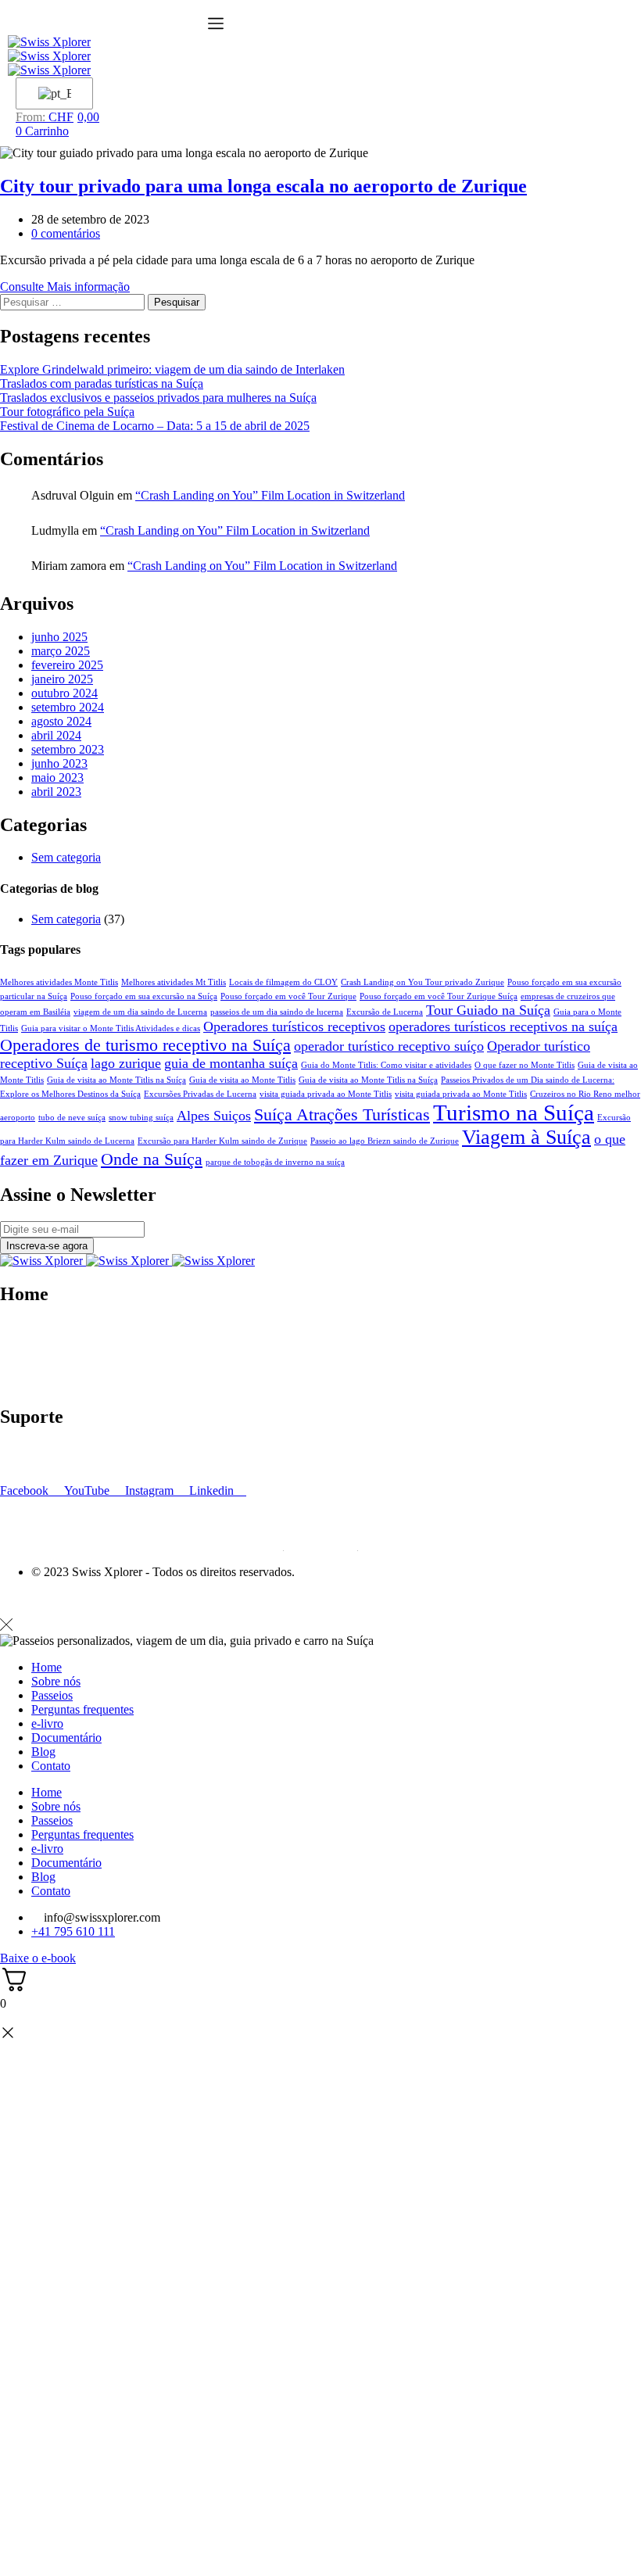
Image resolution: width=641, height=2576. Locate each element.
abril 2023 (56, 792)
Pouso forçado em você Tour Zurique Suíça (439, 996)
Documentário (35, 1383)
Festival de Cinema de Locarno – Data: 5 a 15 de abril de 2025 (155, 426)
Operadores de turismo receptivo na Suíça (145, 1045)
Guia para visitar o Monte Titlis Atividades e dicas (111, 1028)
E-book (18, 1341)
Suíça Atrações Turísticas (342, 1114)
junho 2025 (59, 637)
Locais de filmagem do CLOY (283, 982)
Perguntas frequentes (51, 1450)
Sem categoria (66, 857)
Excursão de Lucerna (385, 1012)
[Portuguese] (52, 94)
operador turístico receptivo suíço (389, 1046)
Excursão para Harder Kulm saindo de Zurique (222, 1141)
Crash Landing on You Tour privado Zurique (423, 982)
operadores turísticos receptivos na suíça (503, 1026)
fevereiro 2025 (67, 665)
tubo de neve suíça (72, 1118)
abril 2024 (56, 735)
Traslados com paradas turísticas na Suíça (102, 383)
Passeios (52, 1695)
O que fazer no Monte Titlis (525, 1065)
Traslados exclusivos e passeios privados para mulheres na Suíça (158, 398)
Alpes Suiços (214, 1116)
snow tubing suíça (141, 1118)
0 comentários (66, 233)
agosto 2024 (61, 721)
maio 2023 (57, 777)
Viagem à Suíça (526, 1137)
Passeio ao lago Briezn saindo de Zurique (385, 1141)
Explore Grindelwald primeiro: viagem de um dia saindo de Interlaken (172, 369)
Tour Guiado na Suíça (488, 1010)
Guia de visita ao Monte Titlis (242, 1080)
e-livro (47, 1723)
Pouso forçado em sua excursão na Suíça (144, 996)
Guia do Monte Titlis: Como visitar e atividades (386, 1065)
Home (47, 1667)
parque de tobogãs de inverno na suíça (275, 1162)
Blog (12, 1355)
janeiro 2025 (62, 679)
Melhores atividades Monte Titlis (59, 982)
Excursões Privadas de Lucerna (200, 1094)
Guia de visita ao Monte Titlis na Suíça (116, 1080)
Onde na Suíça (152, 1159)
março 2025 (61, 651)
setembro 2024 (68, 707)
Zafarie (201, 1598)
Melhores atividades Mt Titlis (174, 982)
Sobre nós (25, 1327)
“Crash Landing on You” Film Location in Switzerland (270, 495)
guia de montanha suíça (231, 1063)
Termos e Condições (50, 1464)
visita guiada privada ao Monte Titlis (326, 1094)
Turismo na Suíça (514, 1112)
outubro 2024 (64, 693)
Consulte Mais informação (65, 287)
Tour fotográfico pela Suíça (67, 412)
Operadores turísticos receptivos (294, 1026)
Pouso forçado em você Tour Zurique (288, 996)
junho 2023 (59, 763)
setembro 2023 (68, 749)
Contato (20, 1369)
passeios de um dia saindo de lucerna (277, 1012)
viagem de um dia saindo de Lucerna (140, 1012)
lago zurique (126, 1063)
